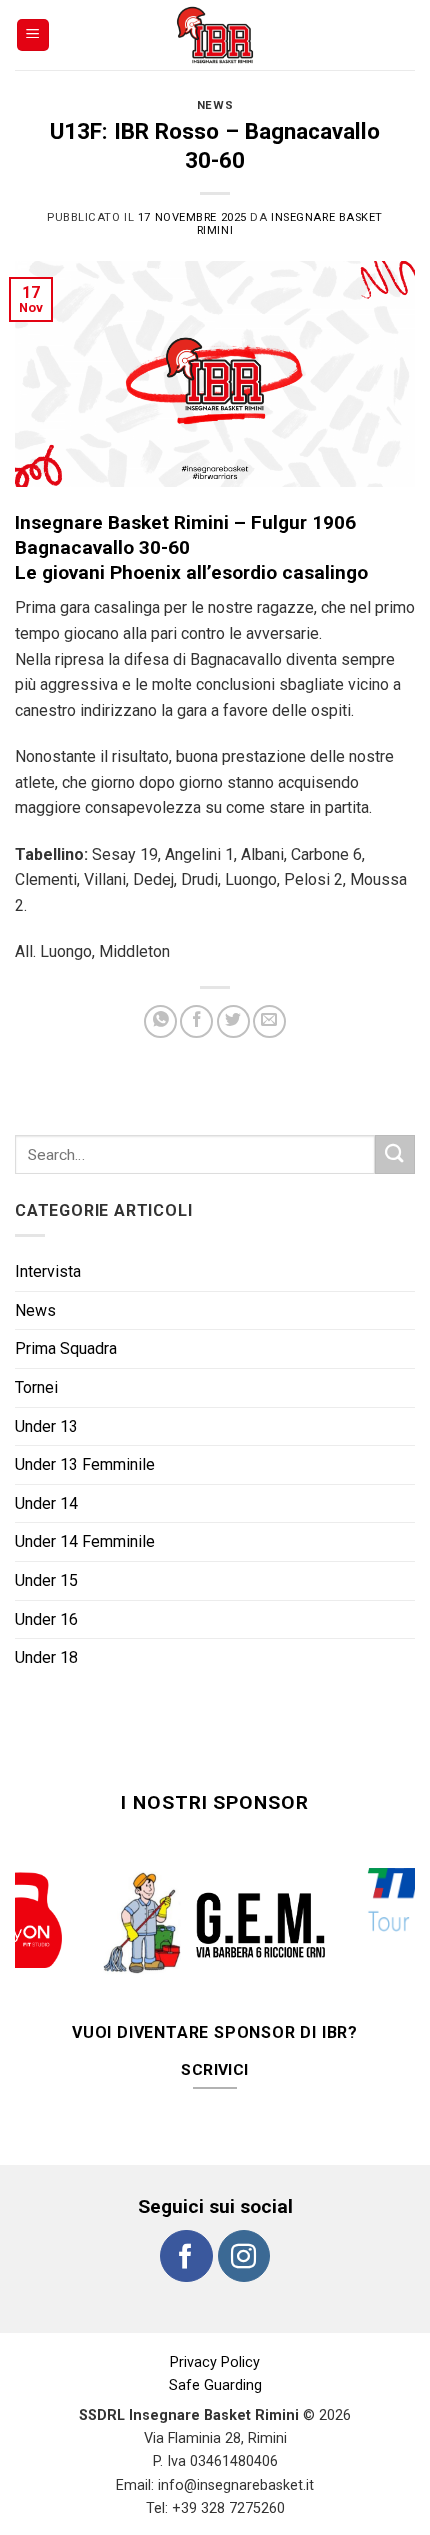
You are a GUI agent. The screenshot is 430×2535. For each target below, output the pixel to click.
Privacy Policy (215, 2362)
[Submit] (395, 1154)
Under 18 (46, 1657)
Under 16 (46, 1619)
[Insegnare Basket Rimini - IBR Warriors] (215, 35)
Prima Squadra (66, 1348)
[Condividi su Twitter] (233, 1021)
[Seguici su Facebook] (186, 2256)
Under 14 (46, 1503)
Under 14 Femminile (85, 1541)
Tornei (36, 1387)
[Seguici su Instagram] (244, 2256)
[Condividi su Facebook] (196, 1021)
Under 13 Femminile (85, 1464)
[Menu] (33, 35)
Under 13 (46, 1426)
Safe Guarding (215, 2385)
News (215, 105)
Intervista (48, 1271)
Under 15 (46, 1580)
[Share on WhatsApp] (160, 1021)
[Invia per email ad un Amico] (269, 1021)
